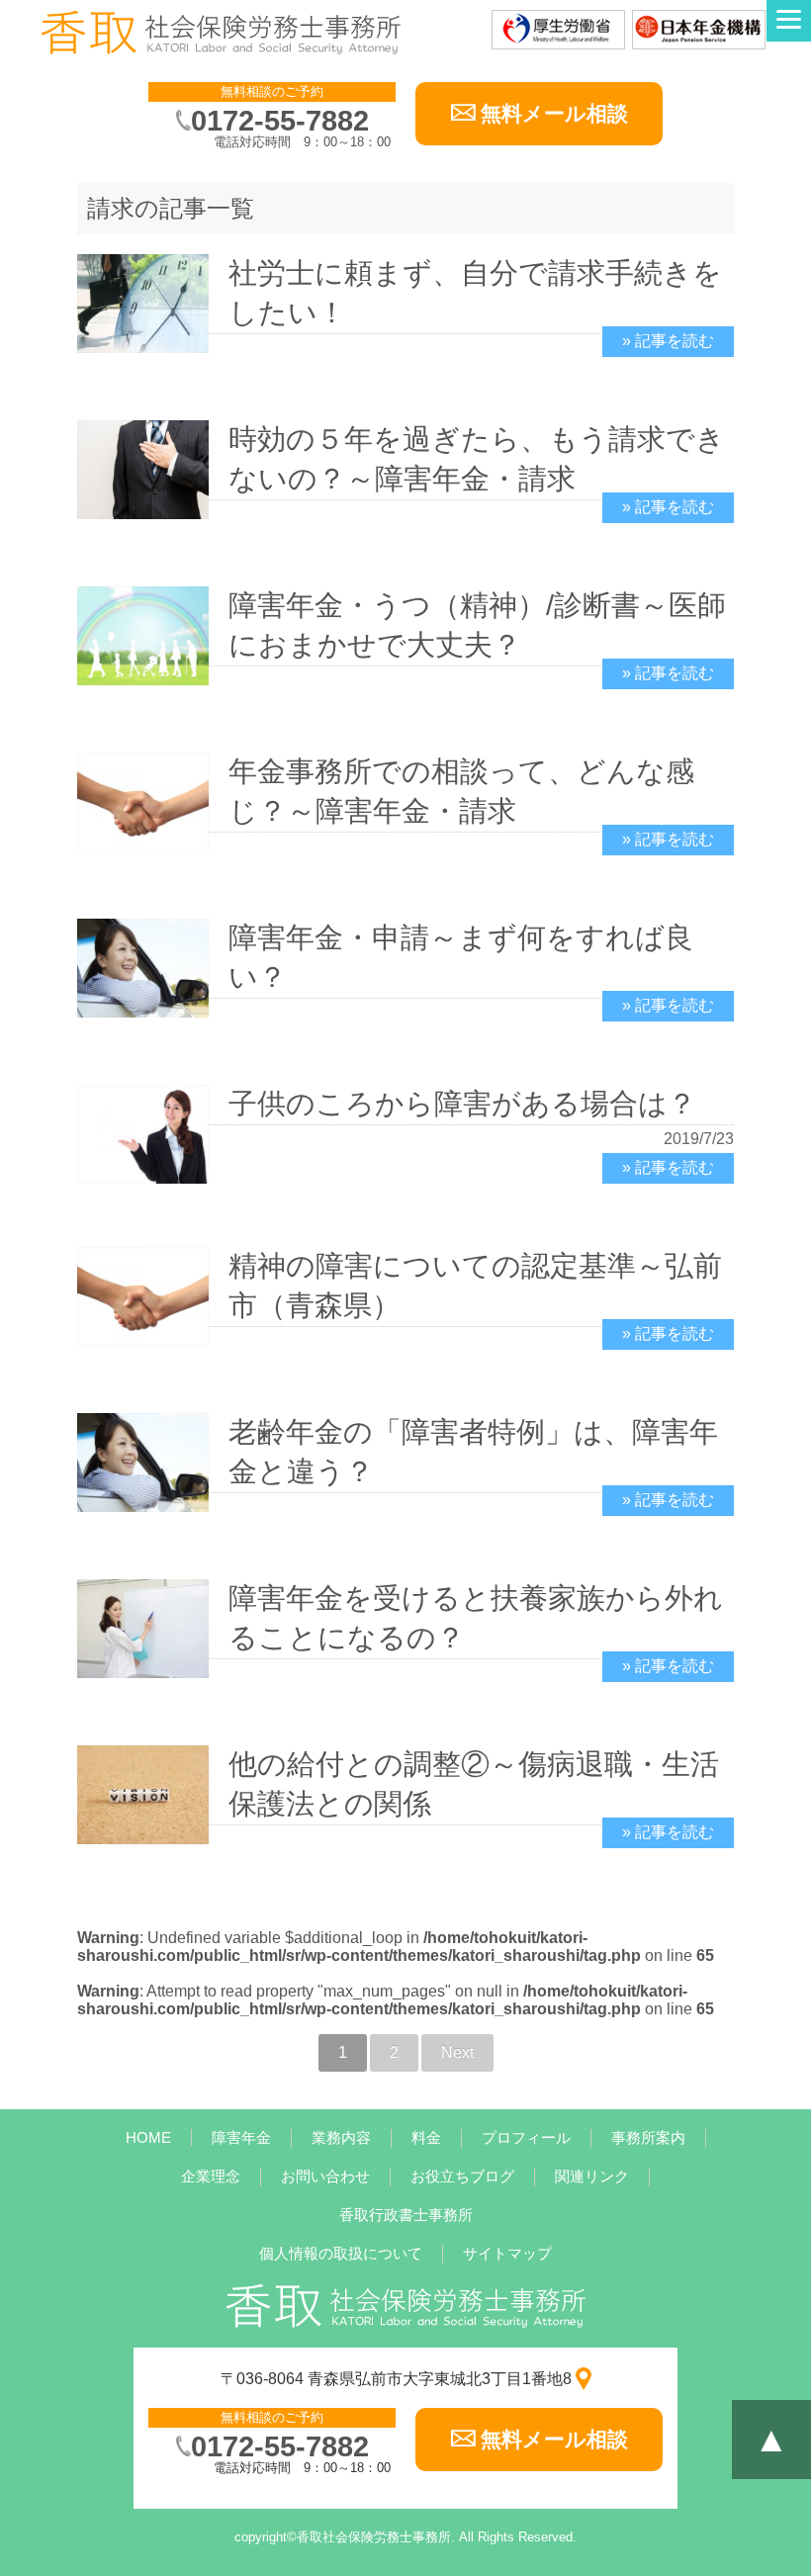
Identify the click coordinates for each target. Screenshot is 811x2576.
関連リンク (592, 2176)
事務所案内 (648, 2137)
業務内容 (341, 2137)
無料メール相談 (554, 113)
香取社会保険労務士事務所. (376, 2537)
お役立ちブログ (462, 2176)
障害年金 (241, 2137)
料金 (426, 2137)
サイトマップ (507, 2253)
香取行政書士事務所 (406, 2215)
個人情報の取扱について (341, 2253)
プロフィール (526, 2137)
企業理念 (211, 2176)
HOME (148, 2137)
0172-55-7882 (280, 121)
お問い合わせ (325, 2176)
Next (457, 2052)
